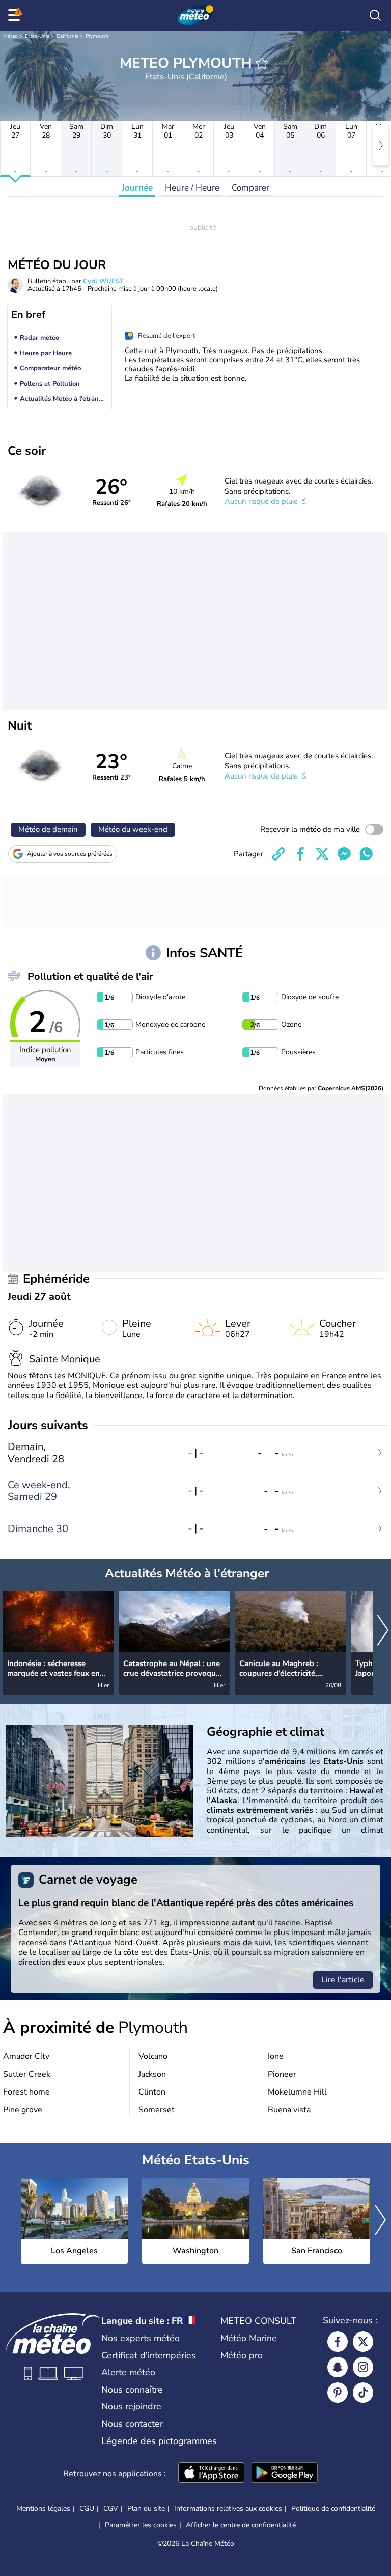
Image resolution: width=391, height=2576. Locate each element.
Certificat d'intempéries (149, 2355)
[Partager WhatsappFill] (366, 854)
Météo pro (242, 2355)
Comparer (250, 188)
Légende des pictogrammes (159, 2441)
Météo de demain (48, 829)
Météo (10, 36)
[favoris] (262, 63)
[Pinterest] (338, 2393)
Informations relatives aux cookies (228, 2508)
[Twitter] (363, 2342)
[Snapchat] (338, 2367)
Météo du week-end (133, 829)
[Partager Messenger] (344, 854)
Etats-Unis (37, 36)
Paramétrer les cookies (141, 2525)
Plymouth (97, 36)
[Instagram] (363, 2367)
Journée (137, 188)
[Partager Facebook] (300, 854)
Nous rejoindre (131, 2406)
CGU (87, 2508)
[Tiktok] (363, 2393)
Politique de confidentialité (333, 2508)
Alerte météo (128, 2372)
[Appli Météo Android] (285, 2474)
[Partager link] (278, 854)
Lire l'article (343, 1980)
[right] (381, 145)
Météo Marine (249, 2338)
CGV (111, 2508)
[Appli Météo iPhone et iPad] (211, 2474)
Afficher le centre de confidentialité (241, 2525)
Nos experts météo (141, 2338)
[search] (375, 15)
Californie (67, 36)
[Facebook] (338, 2342)
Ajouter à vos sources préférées (70, 854)
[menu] (16, 15)
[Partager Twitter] (322, 854)
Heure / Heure (192, 188)
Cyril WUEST (103, 281)
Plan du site (146, 2508)
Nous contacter (132, 2424)
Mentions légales (43, 2508)
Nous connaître (132, 2390)
